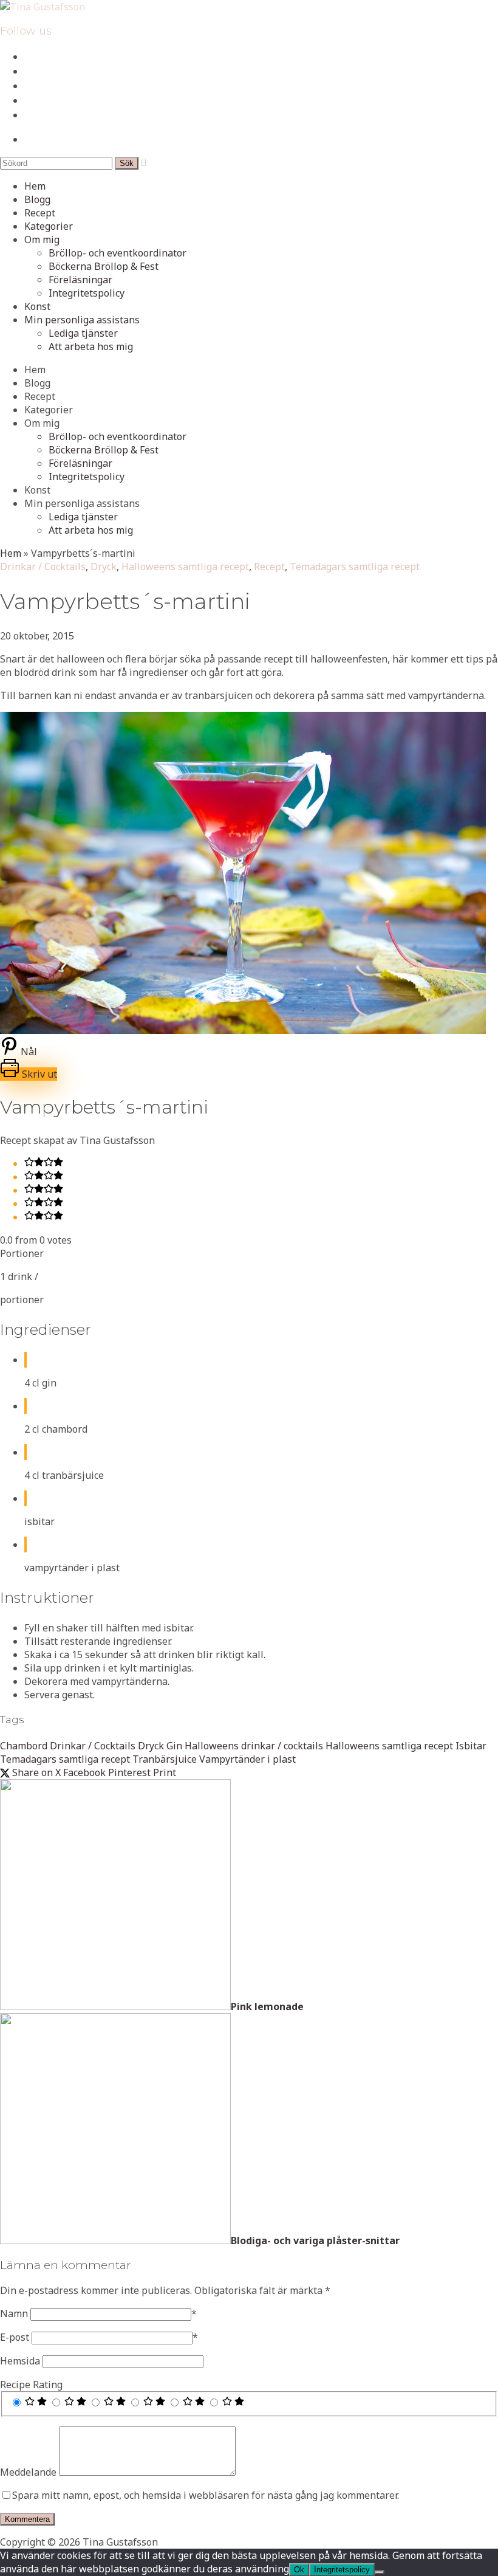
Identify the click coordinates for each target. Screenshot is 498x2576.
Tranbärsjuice (165, 1759)
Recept (40, 213)
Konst (37, 306)
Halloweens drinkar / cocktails (254, 1746)
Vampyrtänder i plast (247, 1759)
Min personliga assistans (82, 320)
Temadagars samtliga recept (355, 567)
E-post (15, 2337)
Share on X (35, 1772)
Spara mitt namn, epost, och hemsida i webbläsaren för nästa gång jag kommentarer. (206, 2495)
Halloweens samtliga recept (185, 567)
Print (165, 1772)
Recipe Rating (31, 2385)
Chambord (24, 1746)
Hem (35, 186)
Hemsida (20, 2361)
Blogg (37, 199)
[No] (380, 2572)
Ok (299, 2570)
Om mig (42, 239)
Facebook (84, 1772)
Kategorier (49, 226)
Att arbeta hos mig (91, 346)
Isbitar (471, 1746)
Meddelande (28, 2472)
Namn (14, 2313)
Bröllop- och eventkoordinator (118, 253)
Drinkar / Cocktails (43, 567)
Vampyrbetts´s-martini (125, 601)
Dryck (104, 567)
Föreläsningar (80, 280)
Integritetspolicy (87, 293)
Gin (174, 1746)
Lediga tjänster (83, 333)
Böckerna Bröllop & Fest (104, 266)
